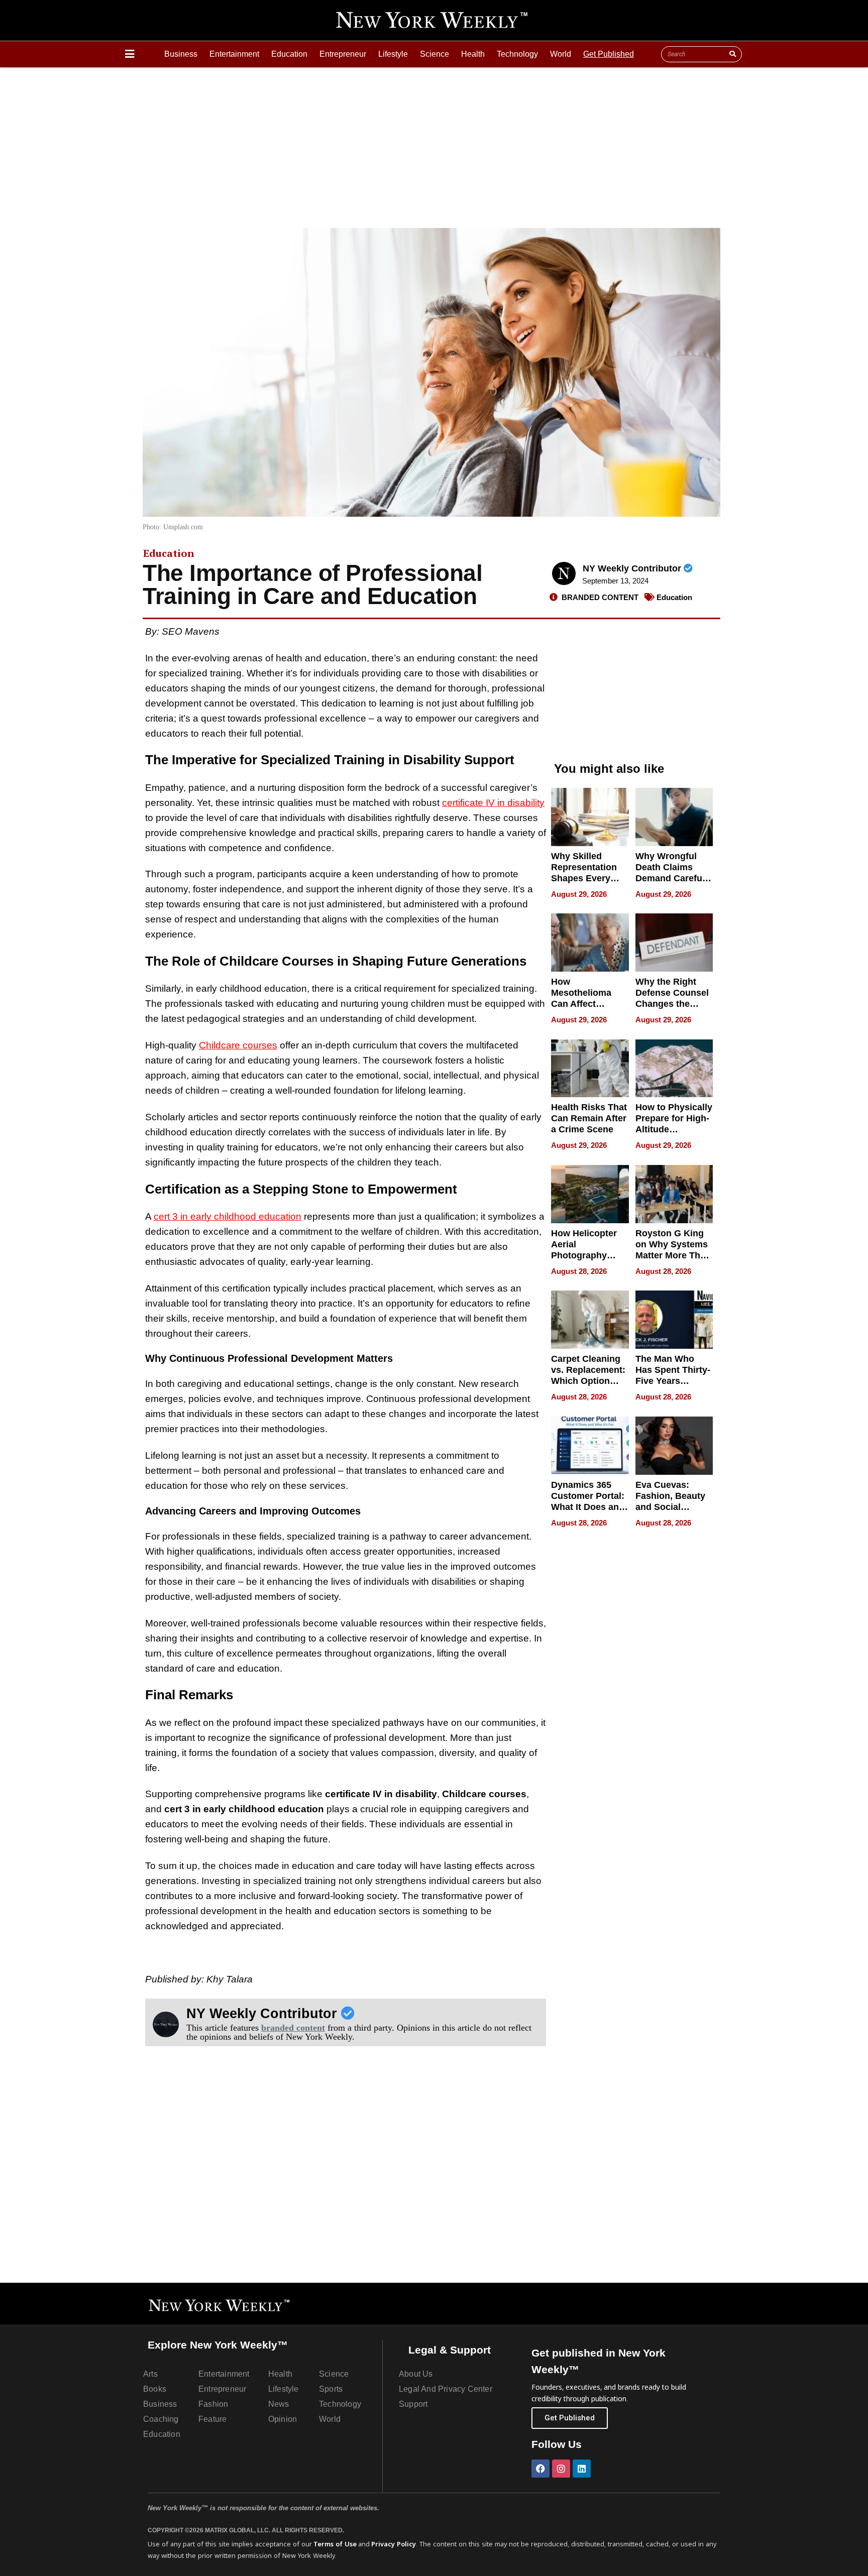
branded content (293, 2028)
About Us (416, 2374)
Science (435, 54)
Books (155, 2389)
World (561, 54)
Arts (150, 2374)
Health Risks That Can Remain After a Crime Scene (589, 1118)
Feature (212, 2419)
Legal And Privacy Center (446, 2389)
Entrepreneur (343, 54)
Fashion (213, 2404)
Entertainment (234, 54)
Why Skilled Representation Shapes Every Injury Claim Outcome (584, 878)
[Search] (732, 54)
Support (413, 2404)
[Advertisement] (434, 143)
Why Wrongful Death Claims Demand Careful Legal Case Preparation (670, 878)
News (279, 2404)
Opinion (283, 2419)
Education (289, 54)
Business (181, 54)
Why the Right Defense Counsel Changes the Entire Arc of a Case (672, 1004)
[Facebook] (540, 2469)
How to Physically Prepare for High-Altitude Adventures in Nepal (674, 1129)
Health (473, 54)
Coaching (161, 2419)
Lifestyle (393, 54)
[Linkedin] (582, 2469)
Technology (517, 54)
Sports (331, 2389)
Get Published (609, 54)
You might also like (609, 769)
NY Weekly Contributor (633, 568)
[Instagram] (561, 2469)
